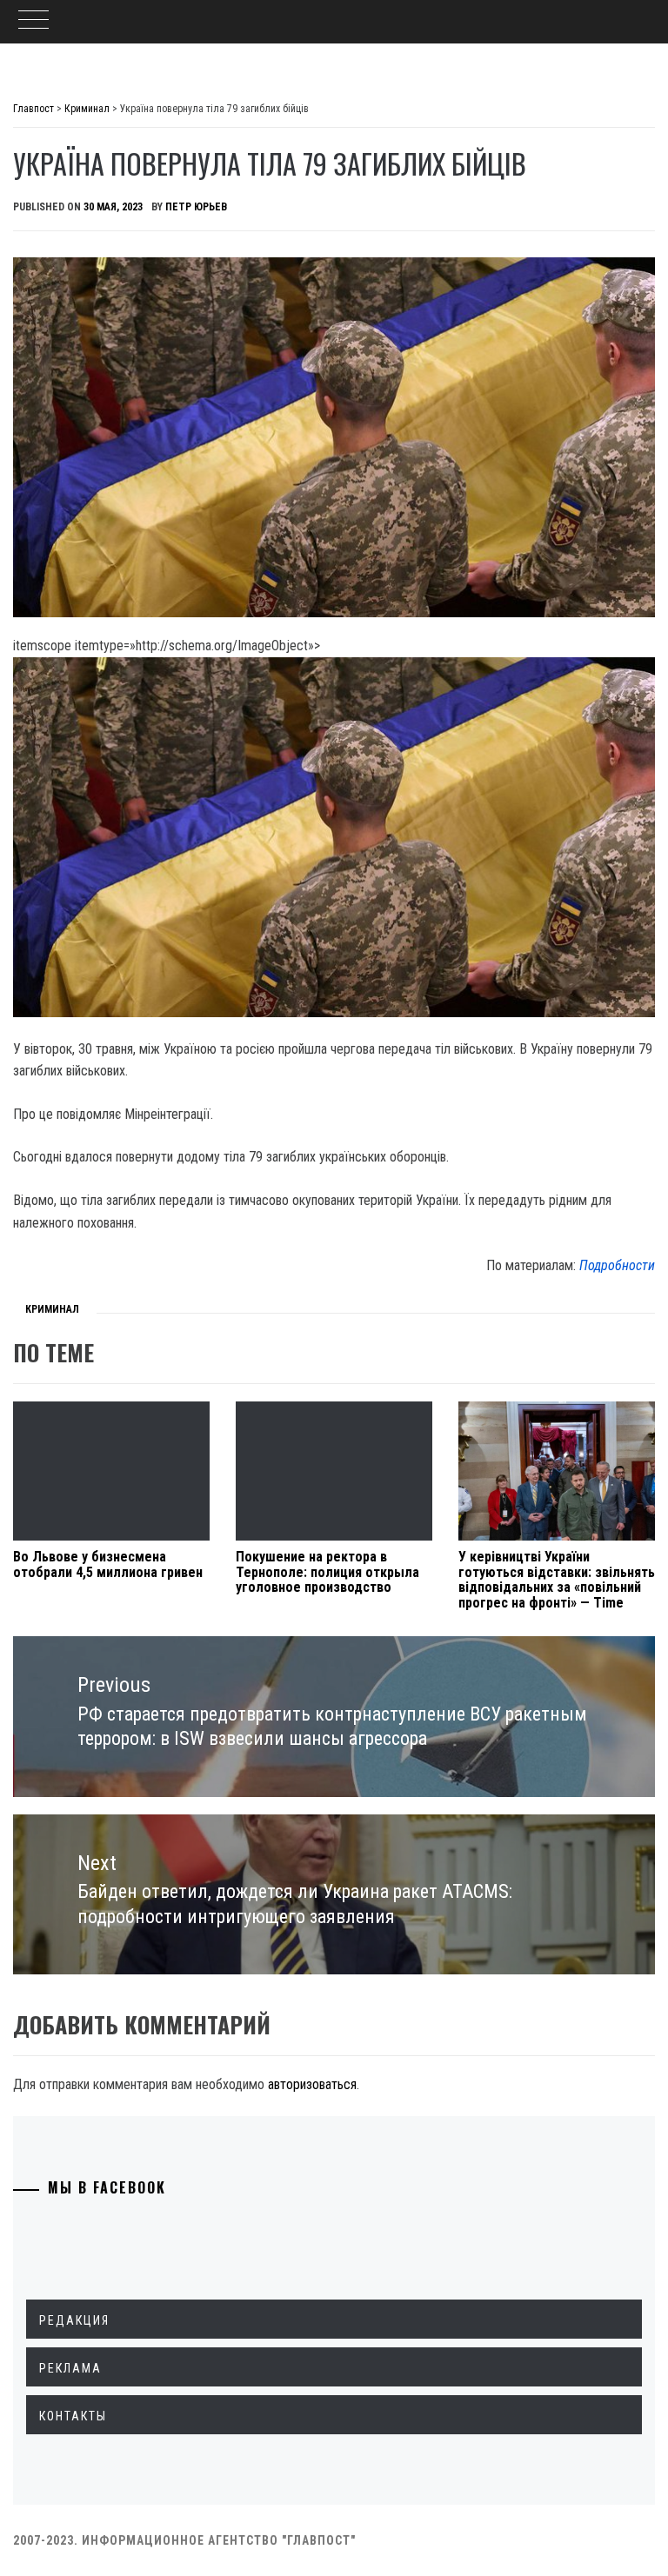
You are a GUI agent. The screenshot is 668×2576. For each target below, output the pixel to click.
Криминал (52, 1309)
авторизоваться (312, 2084)
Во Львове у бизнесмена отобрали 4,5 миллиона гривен (108, 1564)
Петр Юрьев (196, 207)
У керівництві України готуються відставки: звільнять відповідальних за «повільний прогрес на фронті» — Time (557, 1580)
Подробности (617, 1265)
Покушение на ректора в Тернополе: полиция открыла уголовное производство (327, 1572)
